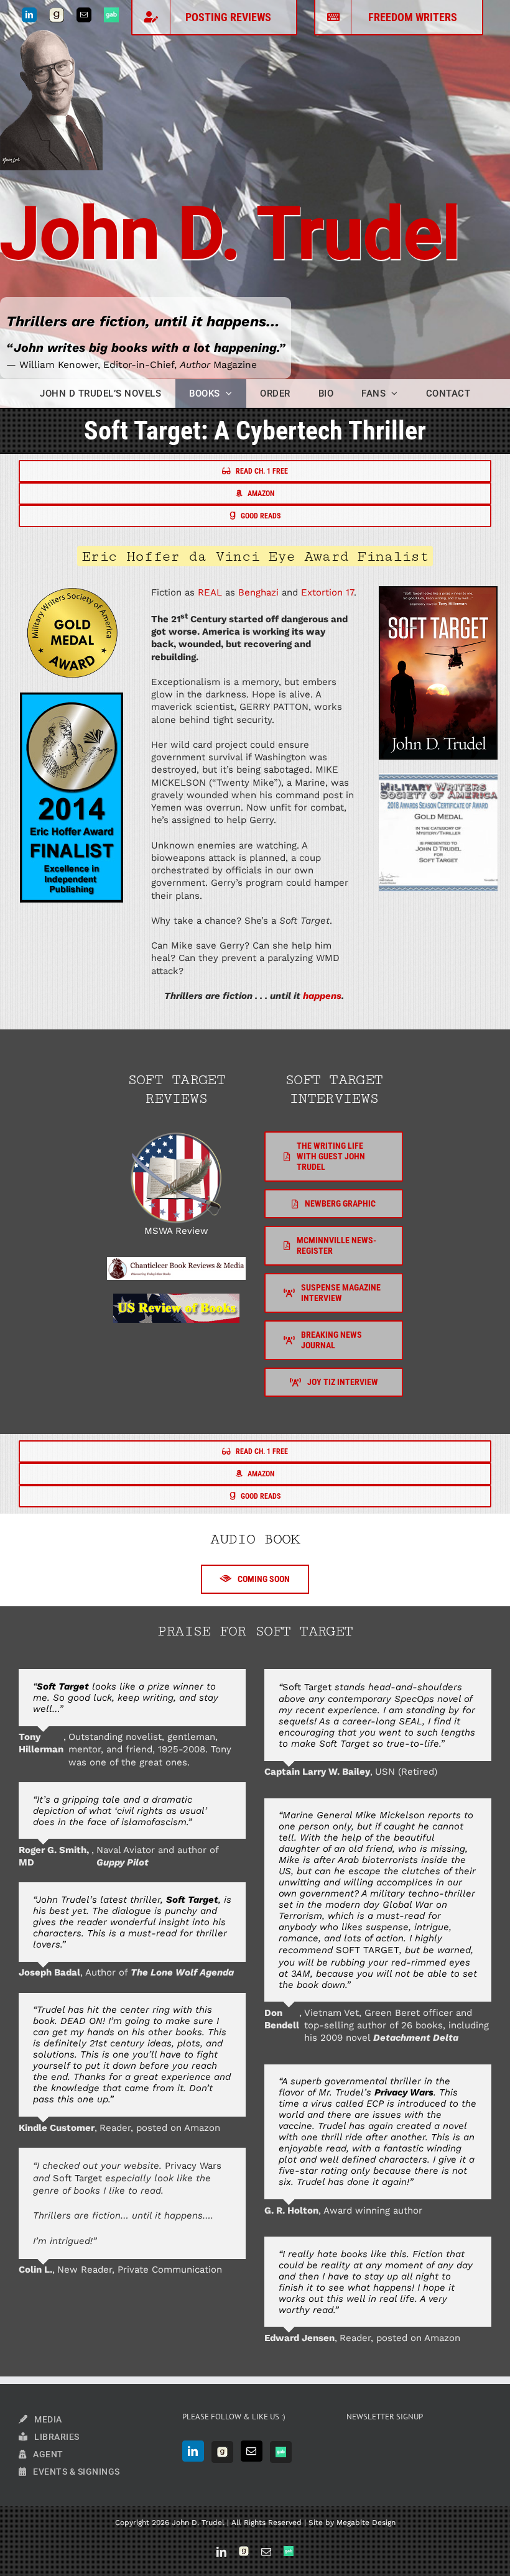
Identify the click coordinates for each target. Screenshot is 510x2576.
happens (322, 996)
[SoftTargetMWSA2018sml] (438, 778)
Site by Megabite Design (352, 2523)
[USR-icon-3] (176, 1298)
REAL (210, 592)
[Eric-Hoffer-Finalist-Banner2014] (72, 697)
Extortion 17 (327, 592)
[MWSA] (176, 1136)
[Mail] (252, 2451)
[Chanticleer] (176, 1261)
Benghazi (258, 592)
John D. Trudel (230, 234)
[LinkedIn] (193, 2451)
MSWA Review (176, 1231)
